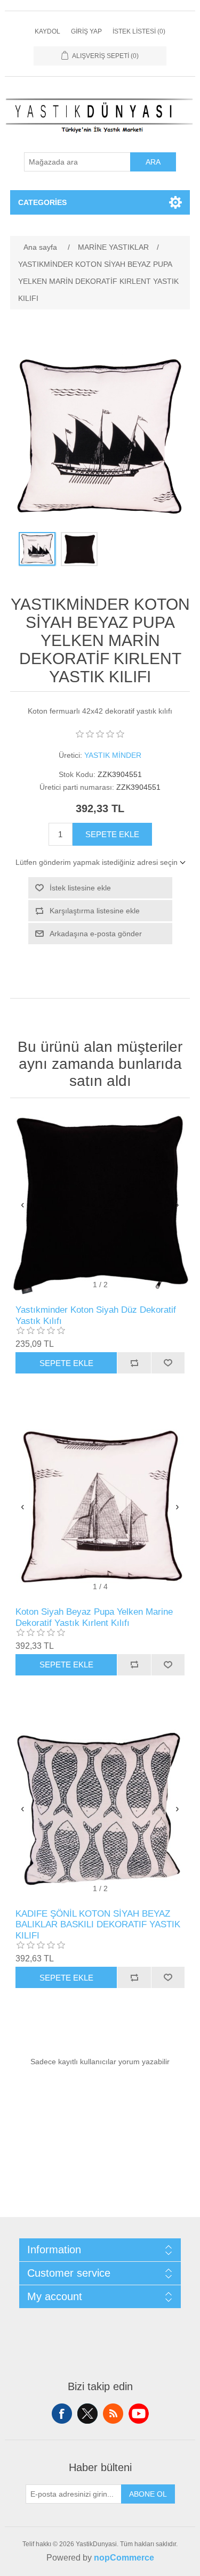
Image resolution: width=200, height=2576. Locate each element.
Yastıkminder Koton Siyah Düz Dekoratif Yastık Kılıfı (96, 1315)
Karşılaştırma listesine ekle (95, 911)
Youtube (139, 2414)
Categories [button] (42, 202)
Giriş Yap (86, 31)
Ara (153, 162)
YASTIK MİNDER (113, 755)
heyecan (87, 2414)
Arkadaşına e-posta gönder (96, 934)
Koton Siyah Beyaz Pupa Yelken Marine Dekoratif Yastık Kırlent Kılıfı (94, 1617)
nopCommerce (124, 2558)
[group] (100, 1204)
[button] (177, 1204)
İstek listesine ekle (80, 888)
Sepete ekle (112, 834)
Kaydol (47, 31)
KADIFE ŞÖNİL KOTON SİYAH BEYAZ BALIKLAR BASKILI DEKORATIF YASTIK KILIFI (98, 1925)
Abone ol (148, 2494)
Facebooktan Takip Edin (62, 2414)
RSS (113, 2414)
